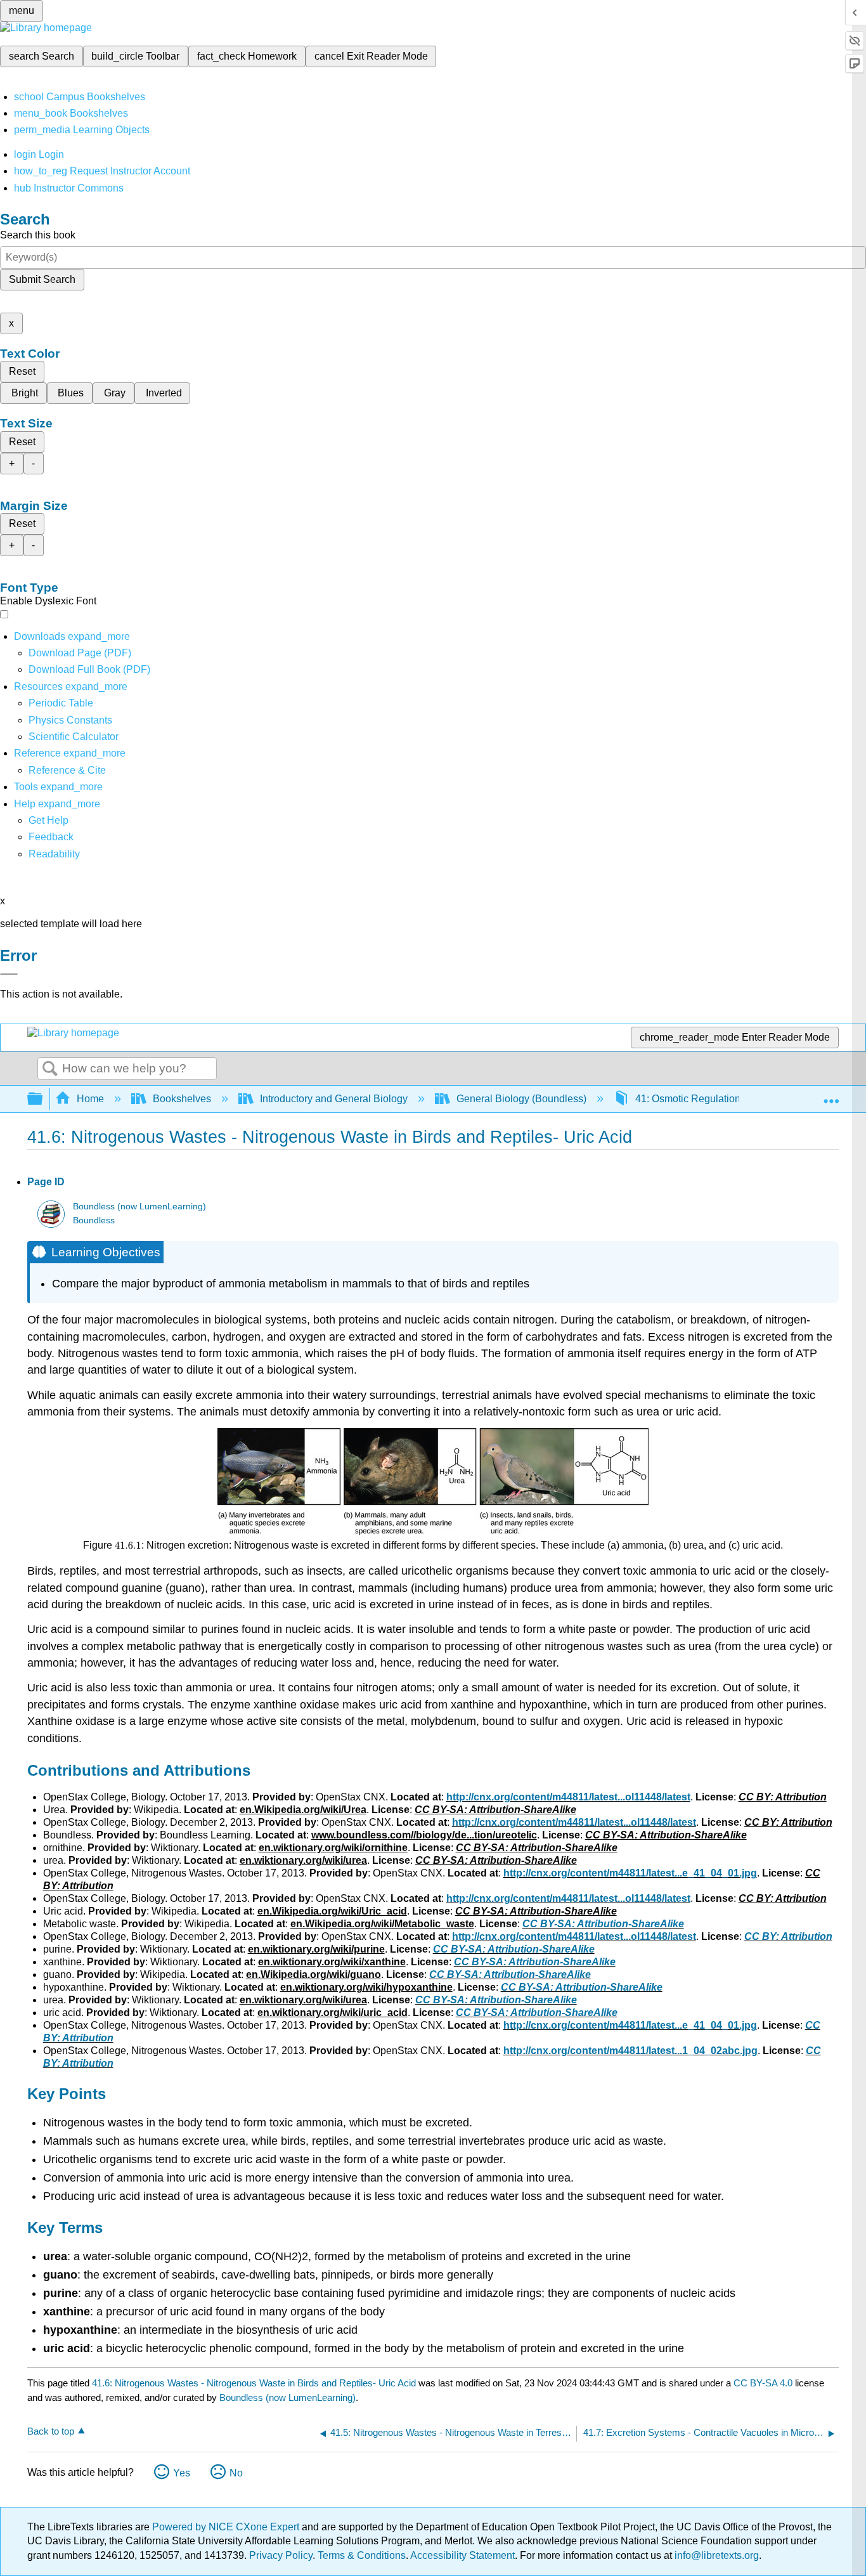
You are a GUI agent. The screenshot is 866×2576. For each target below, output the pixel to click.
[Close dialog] (9, 974)
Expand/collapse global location (831, 1095)
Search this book (38, 235)
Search (50, 1069)
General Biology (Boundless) (521, 1099)
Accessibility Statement (462, 2555)
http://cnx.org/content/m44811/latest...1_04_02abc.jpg (630, 2051)
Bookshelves (182, 1099)
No (236, 2473)
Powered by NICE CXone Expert (227, 2527)
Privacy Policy (281, 2555)
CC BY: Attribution (788, 1936)
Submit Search (42, 279)
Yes (182, 2473)
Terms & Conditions (362, 2555)
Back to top (51, 2431)
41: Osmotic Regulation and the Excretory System (746, 1099)
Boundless (94, 1220)
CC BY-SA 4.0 (763, 2383)
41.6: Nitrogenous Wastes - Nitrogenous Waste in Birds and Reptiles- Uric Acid (254, 2383)
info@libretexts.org (715, 2555)
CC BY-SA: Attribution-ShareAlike (603, 1924)
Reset (22, 371)
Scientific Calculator (74, 737)
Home (90, 1099)
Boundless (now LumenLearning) (139, 1207)
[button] (51, 837)
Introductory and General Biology (334, 1099)
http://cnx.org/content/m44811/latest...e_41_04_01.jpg (630, 1873)
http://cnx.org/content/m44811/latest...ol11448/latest (568, 1797)
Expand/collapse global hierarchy (43, 1099)
